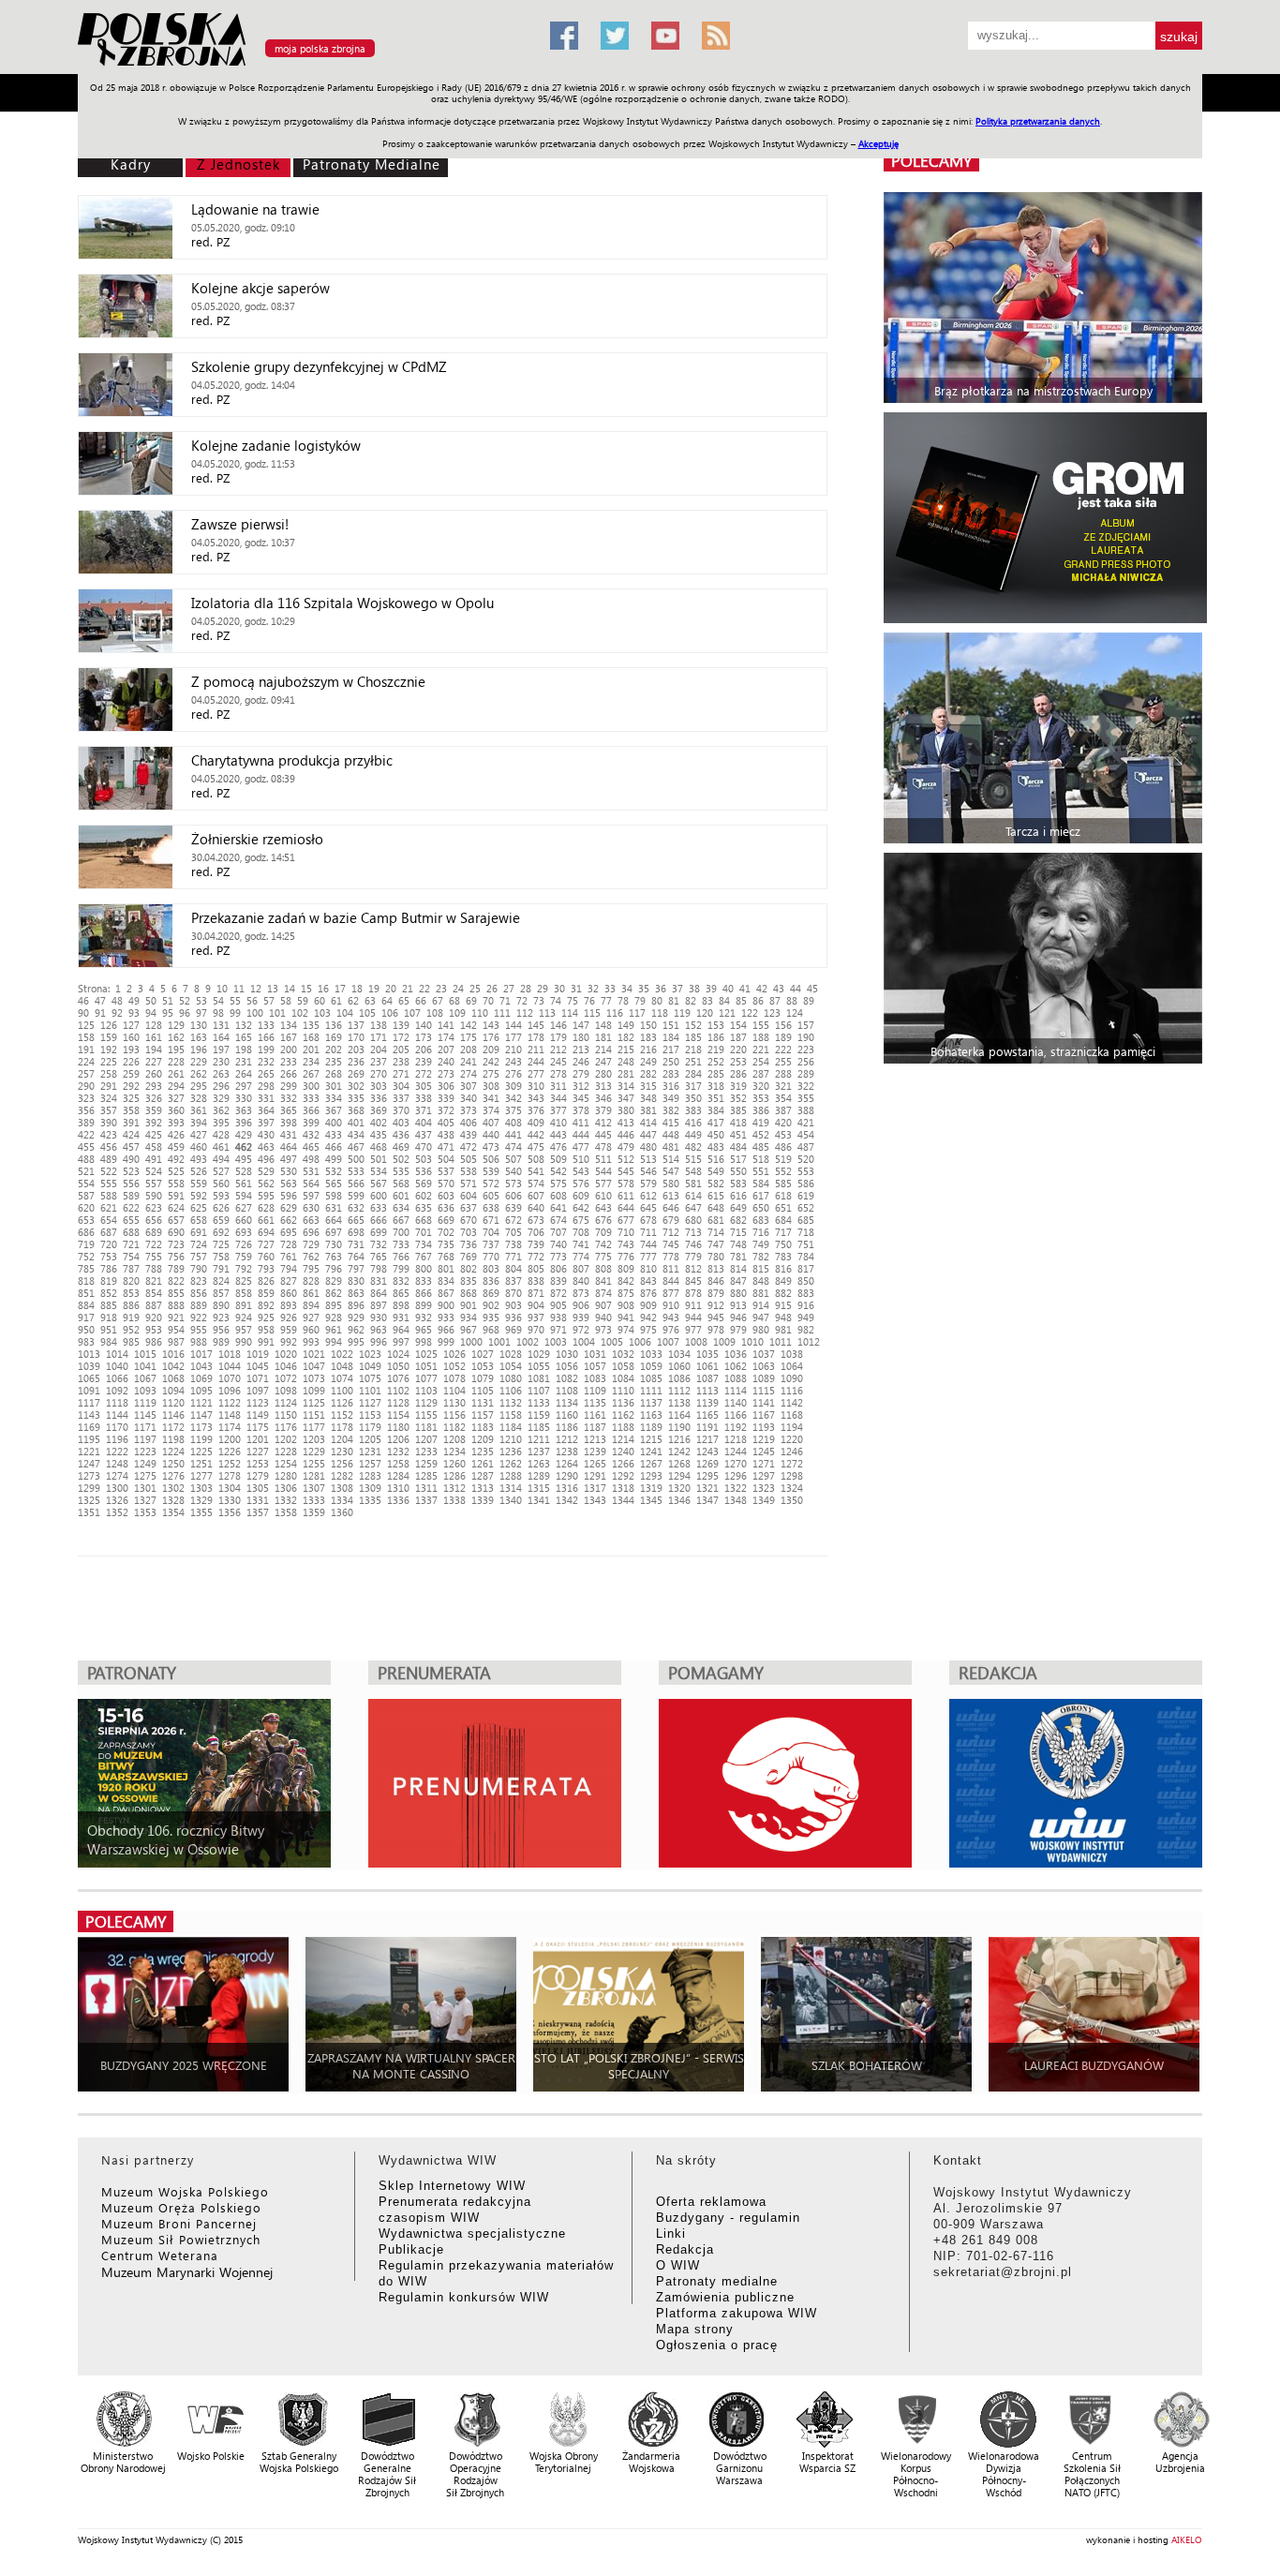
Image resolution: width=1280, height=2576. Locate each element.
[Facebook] (564, 36)
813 (716, 1268)
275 (491, 1073)
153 (716, 1025)
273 (446, 1073)
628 (266, 1207)
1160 (567, 1415)
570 (446, 1183)
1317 (595, 1488)
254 (761, 1061)
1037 (764, 1354)
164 (221, 1037)
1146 (173, 1415)
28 (526, 988)
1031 (595, 1354)
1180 (398, 1427)
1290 (567, 1475)
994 (334, 1341)
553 (806, 1171)
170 (356, 1037)
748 (738, 1244)
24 (458, 988)
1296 (736, 1475)
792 (244, 1268)
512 (626, 1159)
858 (244, 1293)
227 (154, 1061)
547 (671, 1171)
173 (424, 1037)
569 (424, 1183)
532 (334, 1171)
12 (256, 988)
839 (558, 1281)
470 (424, 1147)
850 (806, 1281)
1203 (314, 1439)
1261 (483, 1463)
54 (218, 1000)
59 (303, 1000)
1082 (567, 1378)
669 (446, 1220)
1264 (567, 1463)
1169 (89, 1427)
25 (475, 988)
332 (289, 1098)
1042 (173, 1366)
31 (576, 988)
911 (693, 1305)
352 (738, 1098)
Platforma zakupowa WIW (737, 2313)
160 (131, 1037)
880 (738, 1293)
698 (356, 1232)
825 (244, 1281)
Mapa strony (695, 2329)
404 (424, 1122)
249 (648, 1061)
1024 (398, 1354)
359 (154, 1110)
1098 (286, 1390)
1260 (454, 1463)
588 (109, 1195)
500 (356, 1159)
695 (289, 1232)
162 (176, 1037)
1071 (258, 1378)
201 (311, 1049)
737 (491, 1244)
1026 (454, 1354)
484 (738, 1147)
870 (513, 1293)
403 (401, 1122)
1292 (623, 1475)
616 (738, 1195)
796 (334, 1268)
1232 (398, 1451)
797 (356, 1268)
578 (626, 1183)
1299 (89, 1488)
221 (761, 1049)
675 (581, 1220)
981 (783, 1329)
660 (244, 1220)
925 (266, 1317)
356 (86, 1110)
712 (671, 1232)
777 (648, 1256)
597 (311, 1195)
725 (221, 1244)
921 (176, 1317)
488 (86, 1159)
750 (783, 1244)
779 (693, 1256)
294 (176, 1086)
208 (469, 1049)
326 (154, 1098)
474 (513, 1147)
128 (154, 1025)
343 (536, 1098)
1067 (145, 1378)
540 (513, 1171)
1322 (736, 1488)
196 (199, 1049)
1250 (173, 1463)
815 (761, 1268)
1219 (764, 1439)
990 (244, 1341)
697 (334, 1232)
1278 (230, 1475)
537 (446, 1171)
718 (806, 1232)
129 (176, 1025)
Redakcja (685, 2249)
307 (469, 1086)
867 (446, 1293)
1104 (454, 1390)
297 (244, 1086)
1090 (792, 1378)
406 (469, 1122)
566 (356, 1183)
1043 (201, 1366)
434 (356, 1134)
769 (469, 1256)
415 (671, 1122)
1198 (173, 1439)
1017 (201, 1354)
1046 (286, 1366)
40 (728, 988)
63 (370, 1000)
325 (131, 1098)
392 (154, 1122)
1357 (258, 1512)
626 (221, 1207)
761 (289, 1256)
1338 (454, 1500)
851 (86, 1293)
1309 (370, 1488)
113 (547, 1013)
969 (513, 1329)
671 (491, 1220)
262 (199, 1073)
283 (671, 1073)
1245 (764, 1451)
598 (334, 1195)
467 (356, 1147)
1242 (679, 1451)
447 (648, 1134)
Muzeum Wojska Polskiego (185, 2191)
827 (289, 1281)
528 (244, 1171)
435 (379, 1134)
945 (716, 1317)
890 (221, 1305)
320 (761, 1086)
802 (469, 1268)
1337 (426, 1500)
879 (716, 1293)
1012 (809, 1341)
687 (109, 1232)
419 (761, 1122)
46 (83, 1000)
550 (738, 1171)
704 (491, 1232)
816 (783, 1268)
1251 (201, 1463)
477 (581, 1147)
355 (806, 1098)
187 (738, 1037)
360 (176, 1110)
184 (671, 1037)
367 (334, 1110)
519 (783, 1159)
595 (266, 1195)
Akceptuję (878, 143)
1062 (736, 1366)
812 (693, 1268)
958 (266, 1329)
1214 (623, 1439)
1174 (230, 1427)
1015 (145, 1354)
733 (401, 1244)
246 (581, 1061)
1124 (286, 1402)
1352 (117, 1512)
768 (446, 1256)
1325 (89, 1500)
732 (379, 1244)
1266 (623, 1463)
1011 (781, 1341)
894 (311, 1305)
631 (334, 1207)
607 (536, 1195)
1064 (792, 1366)
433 (334, 1134)
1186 (567, 1427)
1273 (89, 1475)
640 (536, 1207)
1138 (679, 1402)
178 (536, 1037)
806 (558, 1268)
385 (738, 1110)
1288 (511, 1475)
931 (401, 1317)
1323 (764, 1488)
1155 (426, 1415)
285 (716, 1073)
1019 (258, 1354)
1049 (370, 1366)
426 (176, 1134)
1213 (595, 1439)
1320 (679, 1488)
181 (603, 1037)
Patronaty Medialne (372, 164)
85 (741, 1000)
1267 (651, 1463)
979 (738, 1329)
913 (738, 1305)
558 (176, 1183)
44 (796, 988)
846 (716, 1281)
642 (581, 1207)
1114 (736, 1390)
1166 (736, 1415)
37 (677, 988)
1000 (471, 1341)
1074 (342, 1378)
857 (221, 1293)
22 (424, 988)
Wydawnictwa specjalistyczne (472, 2234)
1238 (567, 1451)
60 (320, 1000)
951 (109, 1329)
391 (131, 1122)
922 (199, 1317)
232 (266, 1061)
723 (176, 1244)
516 (716, 1159)
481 (671, 1147)
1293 (651, 1475)
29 (543, 988)
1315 (539, 1488)
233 (289, 1061)
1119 (145, 1402)
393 (176, 1122)
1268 (679, 1463)
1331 (258, 1500)
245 (558, 1061)
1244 (736, 1451)
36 (661, 988)
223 (806, 1049)
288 (783, 1073)
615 (716, 1195)
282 (648, 1073)
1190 (679, 1427)
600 (379, 1195)
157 (806, 1025)
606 (513, 1195)
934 (469, 1317)
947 (761, 1317)
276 (513, 1073)
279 (581, 1073)
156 (783, 1025)
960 (311, 1329)
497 (289, 1159)
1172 (173, 1427)
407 (491, 1122)
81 (674, 1000)
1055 (539, 1366)
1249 (145, 1463)
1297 (764, 1475)
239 (424, 1061)
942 (648, 1317)
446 (626, 1134)
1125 (314, 1402)
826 (266, 1281)
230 (221, 1061)
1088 (736, 1378)
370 (401, 1110)
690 (176, 1232)
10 (222, 988)
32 (593, 988)
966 (446, 1329)
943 (671, 1317)
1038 (792, 1354)
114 (570, 1013)
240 (446, 1061)
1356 (230, 1512)
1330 (230, 1500)
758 (221, 1256)
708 (581, 1232)
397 (266, 1122)
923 (221, 1317)
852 (109, 1293)
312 (581, 1086)
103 (322, 1013)
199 (266, 1049)
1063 (764, 1366)
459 (176, 1147)
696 (311, 1232)
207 (446, 1049)
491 (154, 1159)
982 (806, 1329)
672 (513, 1220)
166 (266, 1037)
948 (783, 1317)
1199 (201, 1439)
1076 (398, 1378)
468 (379, 1147)
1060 (679, 1366)
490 (131, 1159)
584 (761, 1183)
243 (513, 1061)
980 (761, 1329)
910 (671, 1305)
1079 (483, 1378)
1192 (736, 1427)
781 (738, 1256)
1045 (258, 1366)
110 (480, 1013)
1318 (623, 1488)
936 (513, 1317)
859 (266, 1293)
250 (671, 1061)
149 (626, 1025)
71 (505, 1000)
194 (154, 1049)
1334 (342, 1500)
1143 (89, 1415)
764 (356, 1256)
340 (469, 1098)
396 (244, 1122)
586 (806, 1183)
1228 (286, 1451)
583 (738, 1183)
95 (168, 1013)
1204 (342, 1439)
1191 (707, 1427)
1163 (651, 1415)
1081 (539, 1378)
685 (806, 1220)
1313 (483, 1488)
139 (401, 1025)
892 (266, 1305)
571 (469, 1183)
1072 (286, 1378)
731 (356, 1244)
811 (671, 1268)
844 (671, 1281)
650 (761, 1207)
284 (693, 1073)
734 (424, 1244)
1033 (651, 1354)
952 (131, 1329)
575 (558, 1183)
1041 (145, 1366)
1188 (623, 1427)
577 (603, 1183)
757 (199, 1256)
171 (379, 1037)
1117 (89, 1402)
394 (199, 1122)
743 (626, 1244)
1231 (370, 1451)
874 (603, 1293)
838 (536, 1281)
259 (131, 1073)
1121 (201, 1402)
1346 (679, 1500)
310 (536, 1086)
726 (244, 1244)
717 (783, 1232)
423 (109, 1134)
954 (176, 1329)
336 (379, 1098)
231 (244, 1061)
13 (273, 988)
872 (558, 1293)
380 (626, 1110)
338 (424, 1098)
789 (176, 1268)
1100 (342, 1390)
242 (491, 1061)
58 (286, 1000)
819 (109, 1281)
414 (648, 1122)
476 (558, 1147)
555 (109, 1183)
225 (109, 1061)
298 (266, 1086)
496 (266, 1159)
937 (536, 1317)
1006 (640, 1341)
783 (783, 1256)
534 (379, 1171)
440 (491, 1134)
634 (401, 1207)
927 (311, 1317)
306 (446, 1086)
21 (408, 988)
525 (176, 1171)
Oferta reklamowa (711, 2202)
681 (716, 1220)
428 (221, 1134)
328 (199, 1098)
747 (716, 1244)
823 (199, 1281)
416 (693, 1122)
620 (86, 1207)
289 (806, 1073)
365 (289, 1110)
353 (761, 1098)
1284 (398, 1475)
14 (290, 988)
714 (716, 1232)
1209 (483, 1439)
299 (289, 1086)
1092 (117, 1390)
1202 (286, 1439)
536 (424, 1171)
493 (199, 1159)
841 (603, 1281)
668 (424, 1220)
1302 (173, 1488)
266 (289, 1073)
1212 (567, 1439)
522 (109, 1171)
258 (109, 1073)
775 (603, 1256)
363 (244, 1110)
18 (357, 988)
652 (806, 1207)
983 (86, 1341)
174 (446, 1037)
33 (610, 988)
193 (131, 1049)
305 (424, 1086)
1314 (511, 1488)
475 (536, 1147)
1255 (314, 1463)
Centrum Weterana (160, 2255)
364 (266, 1110)
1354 (173, 1512)
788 (154, 1268)
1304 (230, 1488)
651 (783, 1207)
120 (705, 1013)
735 (446, 1244)
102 (300, 1013)
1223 (145, 1451)
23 (441, 988)
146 (558, 1025)
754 (131, 1256)
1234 (454, 1451)
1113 (707, 1390)
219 (716, 1049)
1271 (764, 1463)
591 (176, 1195)
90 (83, 1013)
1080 (511, 1378)
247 (603, 1061)
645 (648, 1207)
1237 (539, 1451)
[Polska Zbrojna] (303, 66)
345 (581, 1098)
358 (131, 1110)
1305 (258, 1488)
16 (323, 988)
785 (86, 1268)
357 (109, 1110)
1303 (201, 1488)
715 (738, 1232)
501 (379, 1159)
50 (151, 1000)
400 (334, 1122)
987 (176, 1341)
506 (491, 1159)
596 (289, 1195)
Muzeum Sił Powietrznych (181, 2239)
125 (86, 1025)
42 (762, 988)
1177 (314, 1427)
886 (131, 1305)
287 (761, 1073)
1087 (707, 1378)
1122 (230, 1402)
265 (266, 1073)
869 (491, 1293)
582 (716, 1183)
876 (648, 1293)
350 (693, 1098)
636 (446, 1207)
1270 (736, 1463)
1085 (651, 1378)
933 (446, 1317)
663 (311, 1220)
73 (539, 1000)
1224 (173, 1451)
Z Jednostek (238, 164)
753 (109, 1256)
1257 (370, 1463)
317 (693, 1086)
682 (738, 1220)
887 (154, 1305)
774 (581, 1256)
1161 (595, 1415)
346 (603, 1098)
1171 (145, 1427)
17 (340, 988)
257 (86, 1073)
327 (176, 1098)
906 (581, 1305)
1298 (792, 1475)
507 (513, 1159)
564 (311, 1183)
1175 (258, 1427)
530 (289, 1171)
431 (289, 1134)
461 (221, 1147)
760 (266, 1256)
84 (724, 1000)
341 (491, 1098)
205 (401, 1049)
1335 (370, 1500)
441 (513, 1134)
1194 (792, 1427)
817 (806, 1268)
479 (626, 1147)
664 (334, 1220)
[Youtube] (665, 36)
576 (581, 1183)
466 (334, 1147)
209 (491, 1049)
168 (311, 1037)
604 (469, 1195)
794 (289, 1268)
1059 (651, 1366)
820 (131, 1281)
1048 (342, 1366)
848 (761, 1281)
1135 (595, 1402)
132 (244, 1025)
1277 (201, 1475)
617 (761, 1195)
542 (558, 1171)
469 (401, 1147)
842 (626, 1281)
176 (491, 1037)
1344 (623, 1500)
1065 (89, 1378)
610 (603, 1195)
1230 (342, 1451)
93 (134, 1013)
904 (536, 1305)
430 (266, 1134)
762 (311, 1256)
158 (86, 1037)
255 (783, 1061)
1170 (117, 1427)
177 (513, 1037)
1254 (286, 1463)
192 (109, 1049)
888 (176, 1305)
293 (154, 1086)
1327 (145, 1500)
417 (716, 1122)
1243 (707, 1451)
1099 (314, 1390)
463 (266, 1147)
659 (221, 1220)
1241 (651, 1451)
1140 (736, 1402)
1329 (201, 1500)
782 (761, 1256)
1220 (792, 1439)
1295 (707, 1475)
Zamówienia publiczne (725, 2297)
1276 (173, 1475)
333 (311, 1098)
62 (353, 1000)
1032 (623, 1354)
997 (401, 1341)
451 (738, 1134)
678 (648, 1220)
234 (311, 1061)
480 (648, 1147)
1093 (145, 1390)
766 (401, 1256)
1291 (595, 1475)
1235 (483, 1451)
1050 (398, 1366)
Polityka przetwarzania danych (1038, 121)
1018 (230, 1354)
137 (356, 1025)
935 (491, 1317)
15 (306, 988)
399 (311, 1122)
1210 (511, 1439)
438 (446, 1134)
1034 (679, 1354)
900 (446, 1305)
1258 (398, 1463)
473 (491, 1147)
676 (603, 1220)
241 (469, 1061)
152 (693, 1025)
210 (513, 1049)
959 (289, 1329)
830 (356, 1281)
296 (221, 1086)
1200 (230, 1439)
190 (806, 1037)
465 (311, 1147)
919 (131, 1317)
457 (131, 1147)
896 (356, 1305)
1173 (201, 1427)
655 (131, 1220)
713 (693, 1232)
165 (244, 1037)
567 (379, 1183)
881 (761, 1293)
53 (201, 1000)
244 (536, 1061)
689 (154, 1232)
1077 (426, 1378)
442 (536, 1134)
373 (469, 1110)
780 (716, 1256)
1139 (707, 1402)
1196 (117, 1439)
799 (401, 1268)
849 (783, 1281)
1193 (764, 1427)
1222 (117, 1451)
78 (623, 1000)
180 (581, 1037)
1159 (539, 1415)
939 (581, 1317)
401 (356, 1122)
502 (401, 1159)
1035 (707, 1354)
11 (239, 988)
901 (469, 1305)
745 (671, 1244)
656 (154, 1220)
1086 (679, 1378)
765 (379, 1256)
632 (356, 1207)
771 (513, 1256)
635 (424, 1207)
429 (244, 1134)
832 (401, 1281)
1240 (623, 1451)
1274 (117, 1475)
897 (379, 1305)
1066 (117, 1378)
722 (154, 1244)
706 (536, 1232)
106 (390, 1013)
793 (266, 1268)
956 (221, 1329)
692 (221, 1232)
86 (758, 1000)
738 (513, 1244)
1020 (286, 1354)
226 (131, 1061)
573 (513, 1183)
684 (783, 1220)
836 (491, 1281)
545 (626, 1171)
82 (691, 1000)
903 (513, 1305)
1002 (528, 1341)
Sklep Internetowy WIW (452, 2186)
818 (86, 1281)
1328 (173, 1500)
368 (356, 1110)
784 (806, 1256)
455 (86, 1147)
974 (626, 1329)
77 (606, 1000)
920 (154, 1317)
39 (711, 988)
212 (558, 1049)
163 (199, 1037)
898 (401, 1305)
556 (131, 1183)
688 (131, 1232)
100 (255, 1013)
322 (806, 1086)
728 (289, 1244)
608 (558, 1195)
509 (558, 1159)
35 (644, 988)
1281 (314, 1475)
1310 (398, 1488)
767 (424, 1256)
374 (491, 1110)
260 (154, 1073)
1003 (556, 1341)
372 (446, 1110)
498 (311, 1159)
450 (716, 1134)
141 (446, 1025)
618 (783, 1195)
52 (185, 1000)
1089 (764, 1378)
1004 (584, 1341)
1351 (89, 1512)
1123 (258, 1402)
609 (581, 1195)
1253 (258, 1463)
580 (671, 1183)
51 (168, 1000)
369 (379, 1110)
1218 (736, 1439)
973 (603, 1329)
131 (221, 1025)
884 (86, 1305)
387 (783, 1110)
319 (738, 1086)
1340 (511, 1500)
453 (783, 1134)
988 (199, 1341)
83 (707, 1000)
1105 (483, 1390)
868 (469, 1293)
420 (783, 1122)
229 (199, 1061)
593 (221, 1195)
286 (738, 1073)
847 (738, 1281)
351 (716, 1098)
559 (199, 1183)
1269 (707, 1463)
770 (491, 1256)
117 (637, 1013)
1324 (792, 1488)
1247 (89, 1463)
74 (556, 1000)
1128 (398, 1402)
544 (603, 1171)
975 (648, 1329)
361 (199, 1110)
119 (682, 1013)
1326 (117, 1500)
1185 (539, 1427)
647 (693, 1207)
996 (379, 1341)
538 (469, 1171)
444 (581, 1134)
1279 (258, 1475)
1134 (567, 1402)
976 (671, 1329)
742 (603, 1244)
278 (558, 1073)
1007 (668, 1341)
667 (401, 1220)
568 (401, 1183)
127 (131, 1025)
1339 (483, 1500)
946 (738, 1317)
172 (401, 1037)
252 (716, 1061)
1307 (314, 1488)
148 (603, 1025)
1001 (499, 1341)
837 (513, 1281)
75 (573, 1000)
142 (469, 1025)
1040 (117, 1366)
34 (627, 988)
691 (199, 1232)
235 (334, 1061)
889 (199, 1305)
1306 (286, 1488)
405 (446, 1122)
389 (86, 1122)
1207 (426, 1439)
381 (648, 1110)
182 (626, 1037)
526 (199, 1171)
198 (244, 1049)
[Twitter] (615, 36)
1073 (314, 1378)
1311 (426, 1488)
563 (289, 1183)
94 (151, 1013)
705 (513, 1232)
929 (356, 1317)
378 (581, 1110)
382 (671, 1110)
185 (693, 1037)
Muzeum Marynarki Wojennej (187, 2272)
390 (109, 1122)
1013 (89, 1354)
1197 (145, 1439)
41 (745, 988)
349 (671, 1098)
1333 (314, 1500)
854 (154, 1293)
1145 (145, 1415)
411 (581, 1122)
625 (199, 1207)
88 (792, 1000)
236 (356, 1061)
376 (536, 1110)
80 (657, 1000)
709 (603, 1232)
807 (581, 1268)
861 (311, 1293)
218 (693, 1049)
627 (244, 1207)
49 (134, 1000)
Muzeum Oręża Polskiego (181, 2207)
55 (235, 1000)
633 (379, 1207)
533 (356, 1171)
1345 (651, 1500)
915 (783, 1305)
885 (109, 1305)
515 (693, 1159)
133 (266, 1025)
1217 (707, 1439)
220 (738, 1049)
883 (806, 1293)
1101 (370, 1390)
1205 (370, 1439)
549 (716, 1171)
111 (502, 1013)
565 (334, 1183)
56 (252, 1000)
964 (401, 1329)
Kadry (131, 164)
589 (131, 1195)
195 (176, 1049)
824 (221, 1281)
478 (603, 1147)
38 (694, 988)
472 (469, 1147)
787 (131, 1268)
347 (626, 1098)
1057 (595, 1366)
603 (446, 1195)
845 (693, 1281)
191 (86, 1049)
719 (86, 1244)
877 (671, 1293)
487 (806, 1147)
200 (289, 1049)
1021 (314, 1354)
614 (693, 1195)
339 (446, 1098)
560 (221, 1183)
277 (536, 1073)
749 (761, 1244)
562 (266, 1183)
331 (266, 1098)
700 (401, 1232)
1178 (342, 1427)
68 (454, 1000)
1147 (201, 1415)
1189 (651, 1427)
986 (154, 1341)
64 (387, 1000)
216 (648, 1049)
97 (201, 1013)
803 (491, 1268)
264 (244, 1073)
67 (438, 1000)
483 (716, 1147)
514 (671, 1159)
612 (648, 1195)
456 (109, 1147)
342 (513, 1098)
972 (581, 1329)
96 (185, 1013)
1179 (370, 1427)
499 (334, 1159)
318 (716, 1086)
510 (581, 1159)
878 (693, 1293)
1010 (752, 1341)
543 (581, 1171)
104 (345, 1013)
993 (311, 1341)
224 (86, 1061)
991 (266, 1341)
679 (671, 1220)
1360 (342, 1512)
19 (374, 988)
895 (334, 1305)
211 (536, 1049)
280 (603, 1073)
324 (109, 1098)
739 (536, 1244)
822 (176, 1281)
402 (379, 1122)
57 (269, 1000)
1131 (483, 1402)
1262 (511, 1463)
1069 (201, 1378)
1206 (398, 1439)
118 (660, 1013)
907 (603, 1305)
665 (356, 1220)
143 (491, 1025)
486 (783, 1147)
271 (401, 1073)
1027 (483, 1354)
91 (100, 1013)
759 (244, 1256)
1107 (539, 1390)
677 (626, 1220)
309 (513, 1086)
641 (558, 1207)
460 (199, 1147)
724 (199, 1244)
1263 (539, 1463)
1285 (426, 1475)
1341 (539, 1500)
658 (199, 1220)
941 (626, 1317)
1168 (792, 1415)
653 (86, 1220)
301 (334, 1086)
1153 (370, 1415)
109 (457, 1013)
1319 (651, 1488)
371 (424, 1110)
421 (806, 1122)
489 (109, 1159)
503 (424, 1159)
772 (536, 1256)
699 (379, 1232)
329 (221, 1098)
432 (311, 1134)
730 (334, 1244)
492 (176, 1159)
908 (626, 1305)
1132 (511, 1402)
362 (221, 1110)
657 (176, 1220)
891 (244, 1305)
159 (109, 1037)
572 (491, 1183)
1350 (792, 1500)
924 (244, 1317)
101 (277, 1013)
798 (379, 1268)
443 (558, 1134)
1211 (539, 1439)
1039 (89, 1366)
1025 (426, 1354)
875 (626, 1293)
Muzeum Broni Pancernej (179, 2223)
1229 (314, 1451)
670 (469, 1220)
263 (221, 1073)
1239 (595, 1451)
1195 (89, 1439)
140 (424, 1025)
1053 (483, 1366)
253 (738, 1061)
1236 (511, 1451)
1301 (145, 1488)
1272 (792, 1463)
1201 (258, 1439)
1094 (173, 1390)
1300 (117, 1488)
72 (522, 1000)
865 (401, 1293)
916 (806, 1305)
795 (311, 1268)
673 (536, 1220)
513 (648, 1159)
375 (513, 1110)
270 (379, 1073)
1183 (483, 1427)
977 (693, 1329)
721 (131, 1244)
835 (469, 1281)
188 (761, 1037)
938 (558, 1317)
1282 (342, 1475)
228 (176, 1061)
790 (199, 1268)
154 (738, 1025)
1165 (707, 1415)
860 (289, 1293)
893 (289, 1305)
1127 (370, 1402)
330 (244, 1098)
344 (558, 1098)
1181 (426, 1427)
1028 (511, 1354)
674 (558, 1220)
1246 (792, 1451)
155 (761, 1025)
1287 (483, 1475)
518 (761, 1159)
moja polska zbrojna (320, 48)
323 (86, 1098)
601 (401, 1195)
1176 (286, 1427)
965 (424, 1329)
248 (626, 1061)
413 (626, 1122)
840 (581, 1281)
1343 (595, 1500)
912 (716, 1305)
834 (446, 1281)
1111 (651, 1390)
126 (109, 1025)
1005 (612, 1341)
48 (117, 1000)
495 (244, 1159)
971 (558, 1329)
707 (558, 1232)
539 (491, 1171)
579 (648, 1183)
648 (716, 1207)
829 (334, 1281)
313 (603, 1086)
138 (379, 1025)
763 (334, 1256)
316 (671, 1086)
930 (379, 1317)
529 (266, 1171)
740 (558, 1244)
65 (404, 1000)
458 (154, 1147)
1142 (792, 1402)
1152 (342, 1415)
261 (176, 1073)
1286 (454, 1475)
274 (469, 1073)
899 (424, 1305)
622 (131, 1207)
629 (289, 1207)
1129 (426, 1402)
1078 (454, 1378)
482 (693, 1147)
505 (469, 1159)
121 (727, 1013)
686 (86, 1232)
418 (738, 1122)
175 (469, 1037)
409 (536, 1122)
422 (86, 1134)
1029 (539, 1354)
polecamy (931, 161)
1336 (398, 1500)
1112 (679, 1390)
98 (218, 1013)
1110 (623, 1390)
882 (783, 1293)
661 (266, 1220)
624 (176, 1207)
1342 (567, 1500)
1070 (230, 1378)
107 (412, 1013)
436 (401, 1134)
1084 (623, 1378)
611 (626, 1195)
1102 (398, 1390)
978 (716, 1329)
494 (221, 1159)
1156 (454, 1415)
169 (334, 1037)
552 (783, 1171)
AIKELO (1187, 2539)
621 (109, 1207)
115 (592, 1013)
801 (446, 1268)
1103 (426, 1390)
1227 (258, 1451)
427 (199, 1134)
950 (86, 1329)
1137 (651, 1402)
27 (509, 988)
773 (558, 1256)
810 (648, 1268)
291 (109, 1086)
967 (469, 1329)
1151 (314, 1415)
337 (401, 1098)
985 (131, 1341)
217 (671, 1049)
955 (199, 1329)
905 (558, 1305)
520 (806, 1159)
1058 (623, 1366)
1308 (342, 1488)
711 (648, 1232)
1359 (314, 1512)
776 (626, 1256)
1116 (792, 1390)
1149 (258, 1415)
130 (199, 1025)
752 (86, 1256)
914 (761, 1305)
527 (221, 1171)
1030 (567, 1354)
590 (154, 1195)
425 (154, 1134)
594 (244, 1195)
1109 (595, 1390)
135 (311, 1025)
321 (783, 1086)
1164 (679, 1415)
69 (471, 1000)
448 (671, 1134)
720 (109, 1244)
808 (603, 1268)
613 (671, 1195)
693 (244, 1232)
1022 (342, 1354)
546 (648, 1171)
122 (750, 1013)
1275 (145, 1475)
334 (334, 1098)
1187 (595, 1427)
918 (109, 1317)
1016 (173, 1354)
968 (491, 1329)
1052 (454, 1366)
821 (154, 1281)
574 (536, 1183)
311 (558, 1086)
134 (289, 1025)
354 (783, 1098)
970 (536, 1329)
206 (424, 1049)
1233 (426, 1451)
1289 (539, 1475)
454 (806, 1134)
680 (693, 1220)
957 (244, 1329)
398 (289, 1122)
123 (772, 1013)
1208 (454, 1439)
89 (809, 1000)
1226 (230, 1451)
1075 (370, 1378)
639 (513, 1207)
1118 (117, 1402)
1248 (117, 1463)
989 (221, 1341)
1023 (370, 1354)
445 (603, 1134)
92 (117, 1013)
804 (513, 1268)
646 (671, 1207)
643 (603, 1207)
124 (795, 1013)
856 (199, 1293)
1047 (314, 1366)
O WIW (678, 2265)
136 (334, 1025)
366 (311, 1110)
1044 (230, 1366)
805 (536, 1268)
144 (513, 1025)
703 (469, 1232)
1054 (511, 1366)
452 (761, 1134)
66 (421, 1000)
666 (379, 1220)
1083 (595, 1378)
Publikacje (411, 2249)
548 (693, 1171)
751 (806, 1244)
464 (289, 1147)
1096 (230, 1390)
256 (806, 1061)
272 (424, 1073)
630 (311, 1207)
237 (379, 1061)
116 (615, 1013)
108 (435, 1013)
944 (693, 1317)
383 (693, 1110)
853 (131, 1293)
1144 (117, 1415)
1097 (258, 1390)
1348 (736, 1500)
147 (581, 1025)
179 (558, 1037)
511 (603, 1159)
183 (648, 1037)
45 (812, 988)
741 (581, 1244)
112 (525, 1013)
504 (446, 1159)
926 (289, 1317)
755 (154, 1256)
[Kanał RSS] (716, 36)
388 (806, 1110)
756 (176, 1256)
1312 (454, 1488)
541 (536, 1171)
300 (311, 1086)
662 (289, 1220)
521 (86, 1171)
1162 (623, 1415)
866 (424, 1293)
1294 (679, 1475)
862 (334, 1293)
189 (783, 1037)
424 (131, 1134)
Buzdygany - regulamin (728, 2218)
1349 (764, 1500)
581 (693, 1183)
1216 (679, 1439)
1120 (173, 1402)
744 (648, 1244)
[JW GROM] (1045, 518)
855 (176, 1293)
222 (783, 1049)
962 (356, 1329)
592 (199, 1195)
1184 (511, 1427)
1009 (724, 1341)
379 (603, 1110)
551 (761, 1171)
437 (424, 1134)
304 (401, 1086)
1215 (651, 1439)
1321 (707, 1488)
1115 (764, 1390)
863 (356, 1293)
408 (513, 1122)
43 (779, 988)
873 (581, 1293)
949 (806, 1317)
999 (446, 1341)
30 (559, 988)
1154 (398, 1415)
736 (469, 1244)
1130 (454, 1402)
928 (334, 1317)
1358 (286, 1512)
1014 (117, 1354)
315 (648, 1086)
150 (648, 1025)
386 (761, 1110)
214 (603, 1049)
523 (131, 1171)
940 (603, 1317)
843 (648, 1281)
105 (367, 1013)
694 (266, 1232)
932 (424, 1317)
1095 (201, 1390)
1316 (567, 1488)
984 (109, 1341)
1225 (201, 1451)
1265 (595, 1463)
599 (356, 1195)
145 (536, 1025)
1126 (342, 1402)
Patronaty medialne (717, 2281)
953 (154, 1329)
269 (356, 1073)
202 (334, 1049)
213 (581, 1049)
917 (86, 1317)
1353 (145, 1512)
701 (424, 1232)
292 (131, 1086)
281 (626, 1073)
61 (336, 1000)
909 (648, 1305)
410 (558, 1122)
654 (109, 1220)
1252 (230, 1463)
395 (221, 1122)
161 (154, 1037)
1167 (764, 1415)
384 (716, 1110)
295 (199, 1086)
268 (334, 1073)
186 (716, 1037)
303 (379, 1086)
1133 (539, 1402)
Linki (671, 2234)
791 (221, 1268)
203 (356, 1049)
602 (424, 1195)
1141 (764, 1402)
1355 (201, 1512)
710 (626, 1232)
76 (589, 1000)
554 (86, 1183)
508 (536, 1159)
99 (235, 1013)
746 (693, 1244)
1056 (567, 1366)
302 (356, 1086)
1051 (426, 1366)
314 (626, 1086)
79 (640, 1000)
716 (761, 1232)
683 (761, 1220)
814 (738, 1268)
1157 (483, 1415)
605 (491, 1195)
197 (221, 1049)
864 (379, 1293)
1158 (511, 1415)
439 (469, 1134)
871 (536, 1293)
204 (379, 1049)
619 (806, 1195)
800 (424, 1268)
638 (491, 1207)
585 (783, 1183)
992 (289, 1341)
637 (469, 1207)
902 (491, 1305)
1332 (286, 1500)
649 (738, 1207)
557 (154, 1183)
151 (671, 1025)
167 (289, 1037)
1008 (696, 1341)
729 (311, 1244)
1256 (342, 1463)
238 (401, 1061)
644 (626, 1207)
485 (761, 1147)
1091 (89, 1390)
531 (311, 1171)
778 (671, 1256)
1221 (89, 1451)
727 (266, 1244)
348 (648, 1098)
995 (356, 1341)
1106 (511, 1390)
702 (446, 1232)
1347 (707, 1500)
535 (401, 1171)
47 (100, 1000)
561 (244, 1183)
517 (738, 1159)
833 (424, 1281)
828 (311, 1281)
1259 (426, 1463)
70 (488, 1000)
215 (626, 1049)
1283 (370, 1475)
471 (446, 1147)
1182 (454, 1427)
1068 (173, 1378)
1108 (567, 1390)
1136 (623, 1402)
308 (491, 1086)
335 (356, 1098)
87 (775, 1000)
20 (391, 988)
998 (424, 1341)
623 (154, 1207)
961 (334, 1329)
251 (693, 1061)
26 (492, 988)
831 (379, 1281)
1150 (286, 1415)
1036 (736, 1354)
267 (311, 1073)
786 (109, 1268)
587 (86, 1195)
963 (379, 1329)
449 (693, 1134)
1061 (707, 1366)
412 (603, 1122)
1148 (230, 1415)
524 (154, 1171)
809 (626, 1268)
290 (86, 1086)
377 (558, 1110)
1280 (286, 1475)
